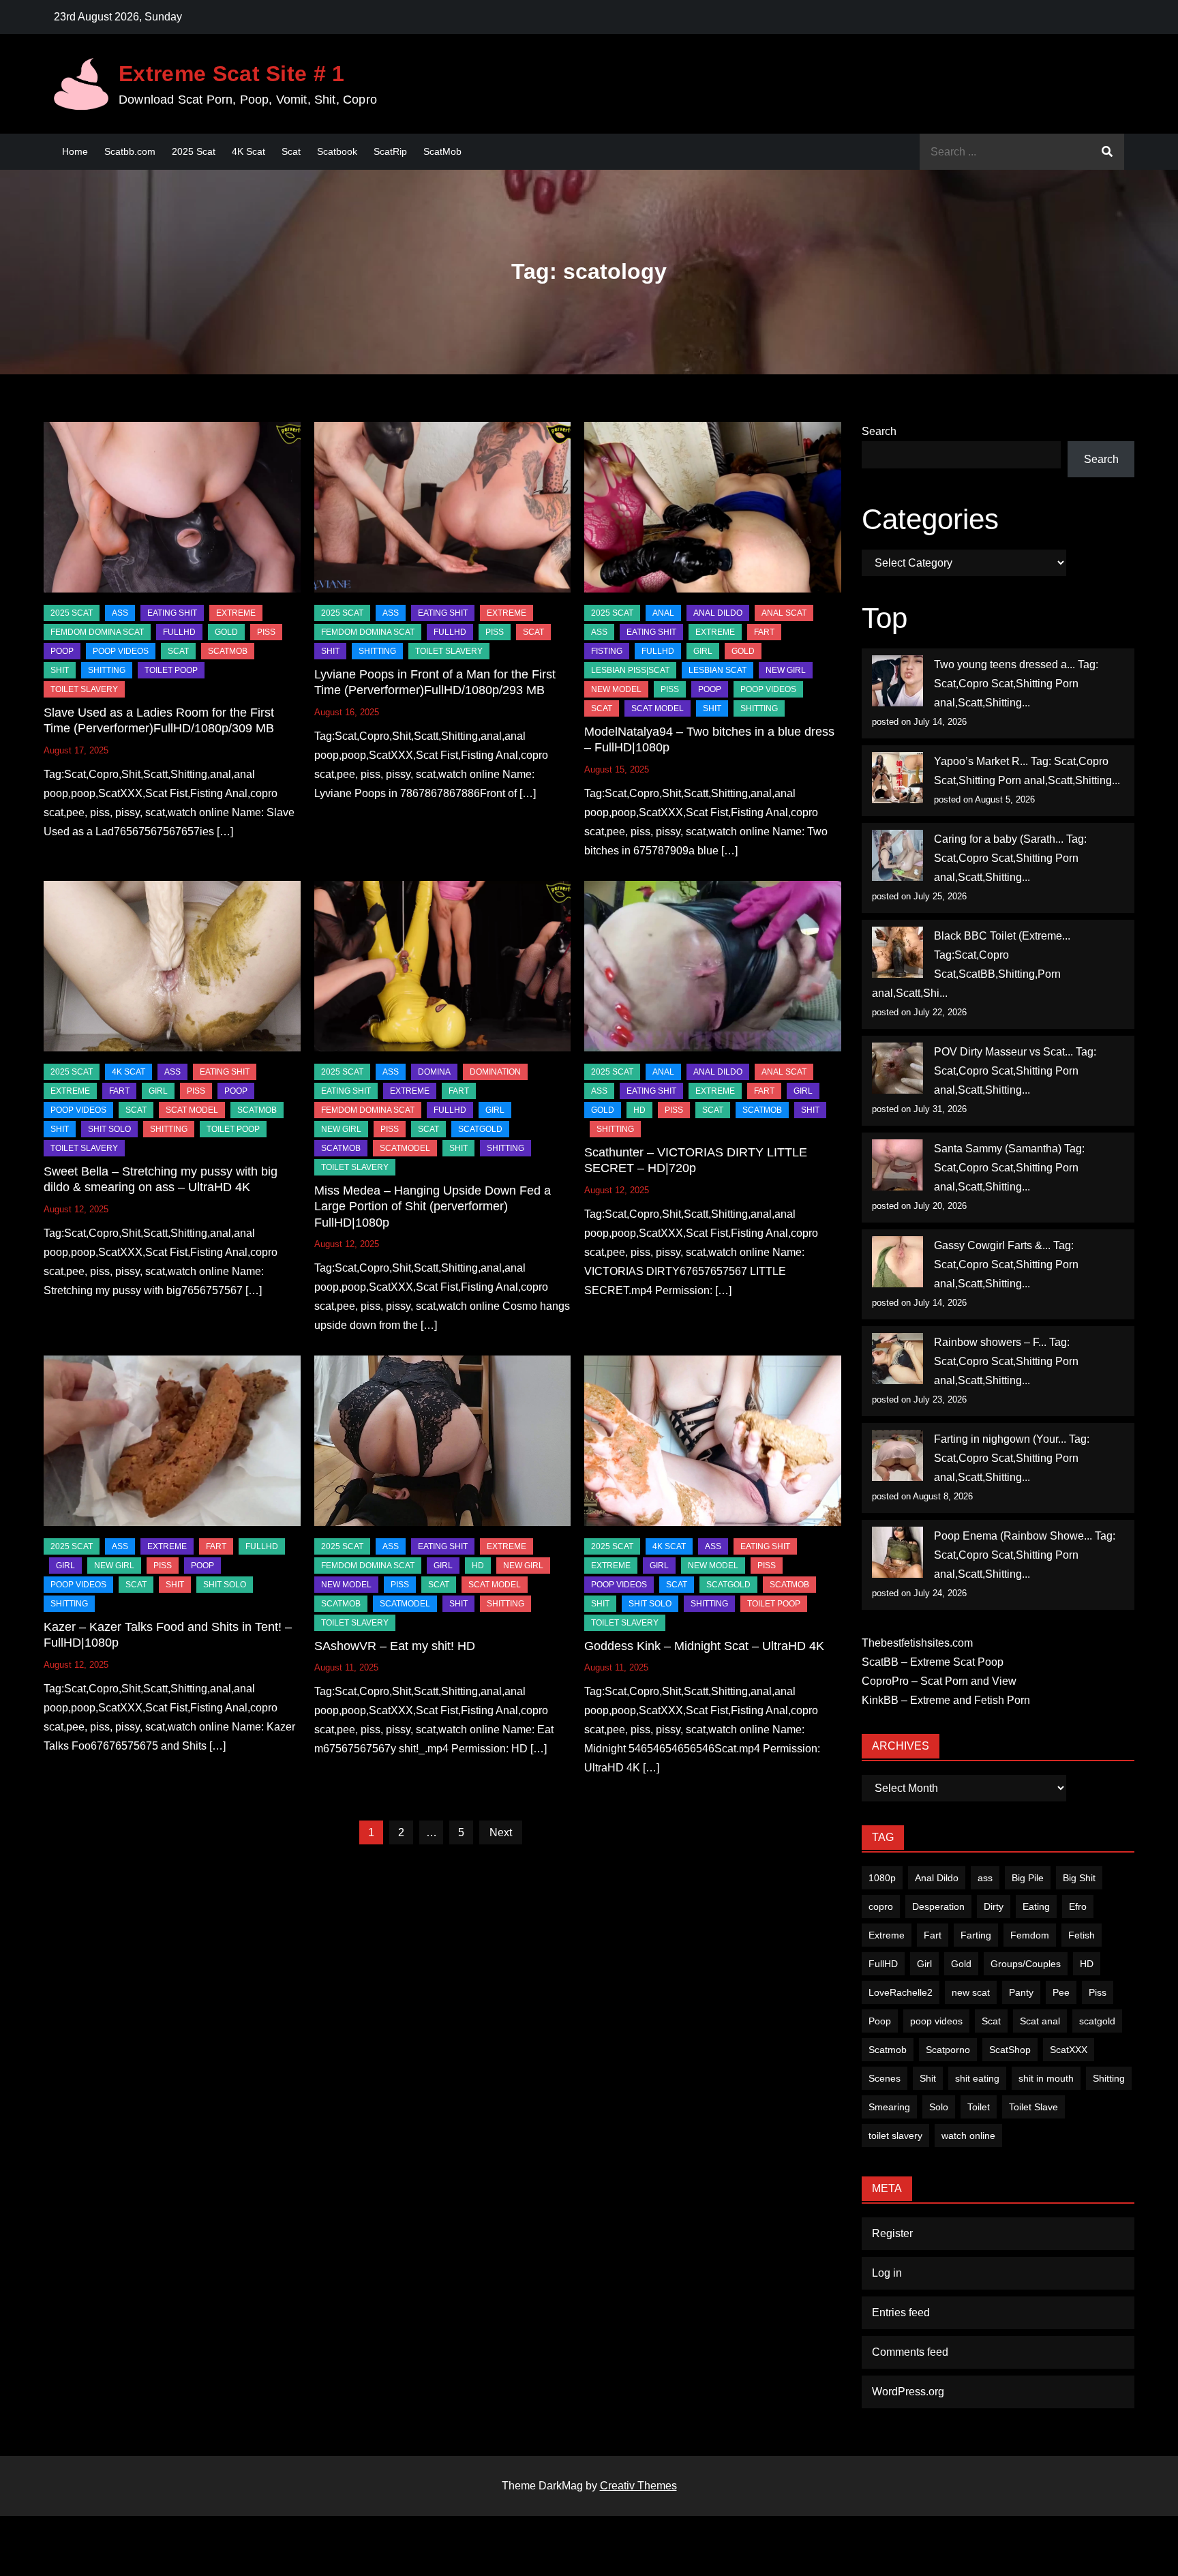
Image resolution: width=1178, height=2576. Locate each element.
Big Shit (1079, 1878)
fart (764, 632)
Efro (1078, 1906)
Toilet (979, 2107)
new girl (786, 670)
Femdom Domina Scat (97, 632)
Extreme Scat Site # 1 (232, 74)
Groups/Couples (1026, 1964)
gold (226, 632)
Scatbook (337, 151)
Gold (961, 1964)
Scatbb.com (130, 151)
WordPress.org (908, 2392)
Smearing (889, 2107)
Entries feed (901, 2312)
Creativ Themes (638, 2486)
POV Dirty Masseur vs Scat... (1003, 1052)
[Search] (1107, 152)
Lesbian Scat (718, 670)
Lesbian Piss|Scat (630, 670)
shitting (107, 670)
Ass (120, 613)
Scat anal (1040, 2021)
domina (434, 1072)
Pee (1061, 1992)
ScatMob (442, 151)
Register (892, 2233)
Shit (928, 2078)
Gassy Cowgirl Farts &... (992, 1245)
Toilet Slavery (84, 689)
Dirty (994, 1906)
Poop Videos (121, 651)
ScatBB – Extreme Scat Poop (933, 1662)
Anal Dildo (718, 613)
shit (60, 670)
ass (985, 1878)
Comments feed (910, 2352)
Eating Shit (172, 613)
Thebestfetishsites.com (917, 1643)
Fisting (607, 651)
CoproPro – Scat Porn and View (939, 1681)
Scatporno (948, 2050)
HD (639, 1110)
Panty (1021, 1992)
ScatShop (1010, 2050)
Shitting (1109, 2078)
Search (879, 431)
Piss (266, 632)
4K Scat (248, 151)
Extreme (236, 613)
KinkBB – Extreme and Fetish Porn (946, 1700)
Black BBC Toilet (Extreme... (1002, 936)
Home (75, 151)
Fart (933, 1935)
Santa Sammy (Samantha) (998, 1149)
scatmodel (405, 1148)
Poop (880, 2021)
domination (495, 1072)
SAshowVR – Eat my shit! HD (395, 1646)
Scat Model (658, 708)
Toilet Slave (1033, 2107)
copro (881, 1906)
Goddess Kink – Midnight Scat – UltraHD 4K (704, 1646)
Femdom (1030, 1935)
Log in (887, 2273)
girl (703, 651)
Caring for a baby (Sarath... (999, 839)
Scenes (885, 2078)
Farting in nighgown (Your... (1000, 1439)
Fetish (1082, 1935)
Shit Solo (109, 1129)
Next (501, 1832)
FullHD (179, 632)
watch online (968, 2136)
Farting (976, 1935)
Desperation (938, 1906)
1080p (882, 1878)
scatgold (480, 1129)
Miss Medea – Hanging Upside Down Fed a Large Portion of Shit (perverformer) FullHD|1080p (433, 1207)
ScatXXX (1069, 2050)
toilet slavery (895, 2136)
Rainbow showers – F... (990, 1342)
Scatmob (888, 2050)
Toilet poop (171, 670)
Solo (939, 2107)
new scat (971, 1992)
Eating (1036, 1906)
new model (616, 689)
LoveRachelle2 (901, 1992)
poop (62, 651)
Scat (291, 151)
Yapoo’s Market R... (981, 761)
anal (663, 613)
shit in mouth (1046, 2078)
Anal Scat (784, 613)
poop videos (936, 2021)
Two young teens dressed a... (1005, 664)
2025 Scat (194, 151)
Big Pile (1028, 1878)
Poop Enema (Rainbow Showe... (1013, 1536)
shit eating (977, 2078)
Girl (924, 1964)
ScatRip (390, 151)
